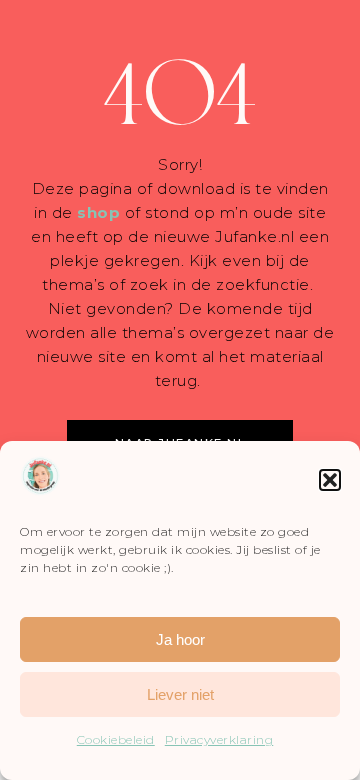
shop (98, 212)
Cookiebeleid (116, 739)
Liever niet (180, 694)
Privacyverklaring (219, 739)
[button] (330, 480)
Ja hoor (180, 639)
